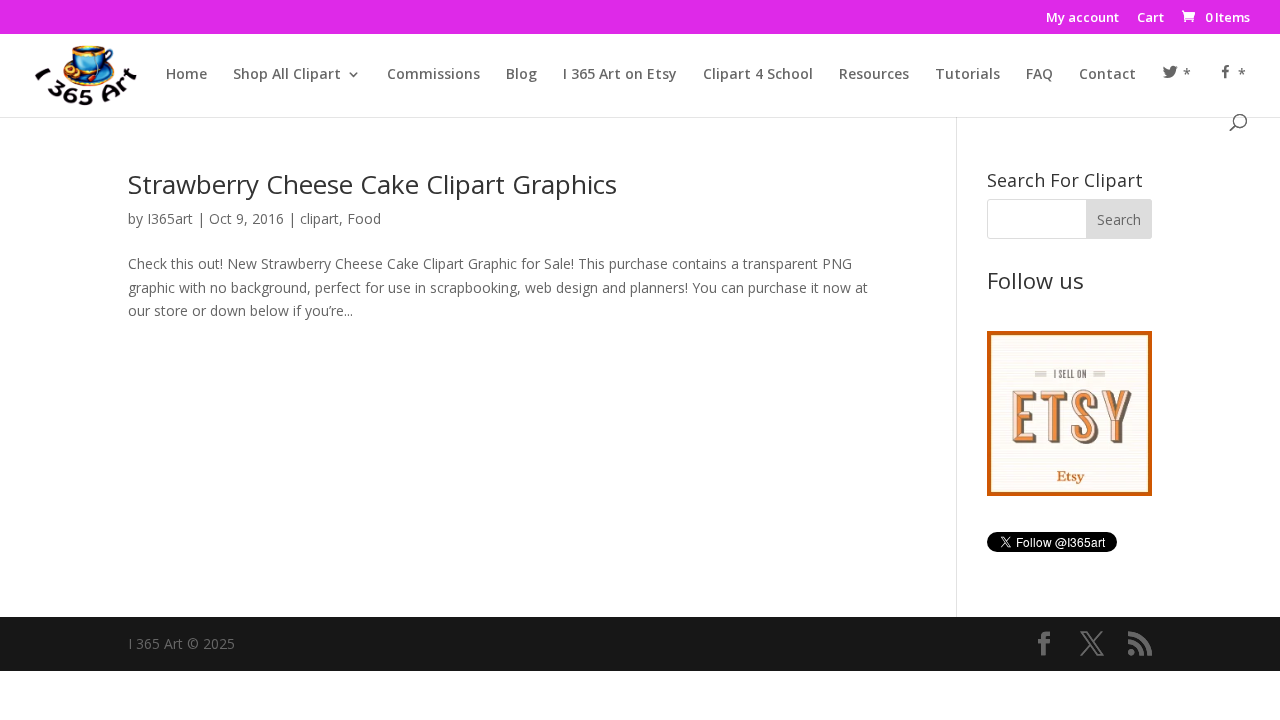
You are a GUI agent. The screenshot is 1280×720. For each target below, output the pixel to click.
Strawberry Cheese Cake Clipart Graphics (372, 184)
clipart (319, 218)
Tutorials (967, 75)
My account (1082, 18)
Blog (521, 75)
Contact (1107, 75)
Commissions (433, 75)
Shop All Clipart (287, 75)
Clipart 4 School (758, 75)
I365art (170, 218)
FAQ (1039, 75)
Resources (874, 75)
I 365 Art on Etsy (620, 75)
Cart (1150, 18)
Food (364, 218)
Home (186, 75)
